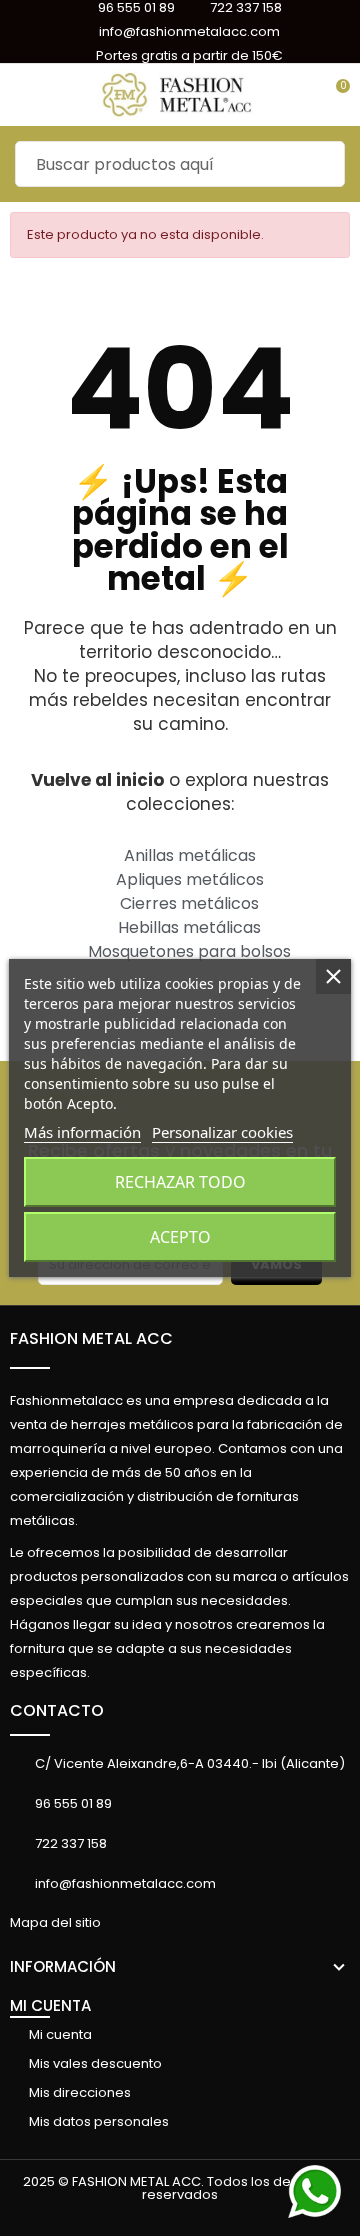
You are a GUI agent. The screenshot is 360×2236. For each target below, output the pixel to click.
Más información (82, 1132)
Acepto (180, 1237)
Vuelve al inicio (97, 780)
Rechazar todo (180, 1182)
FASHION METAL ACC (91, 1338)
